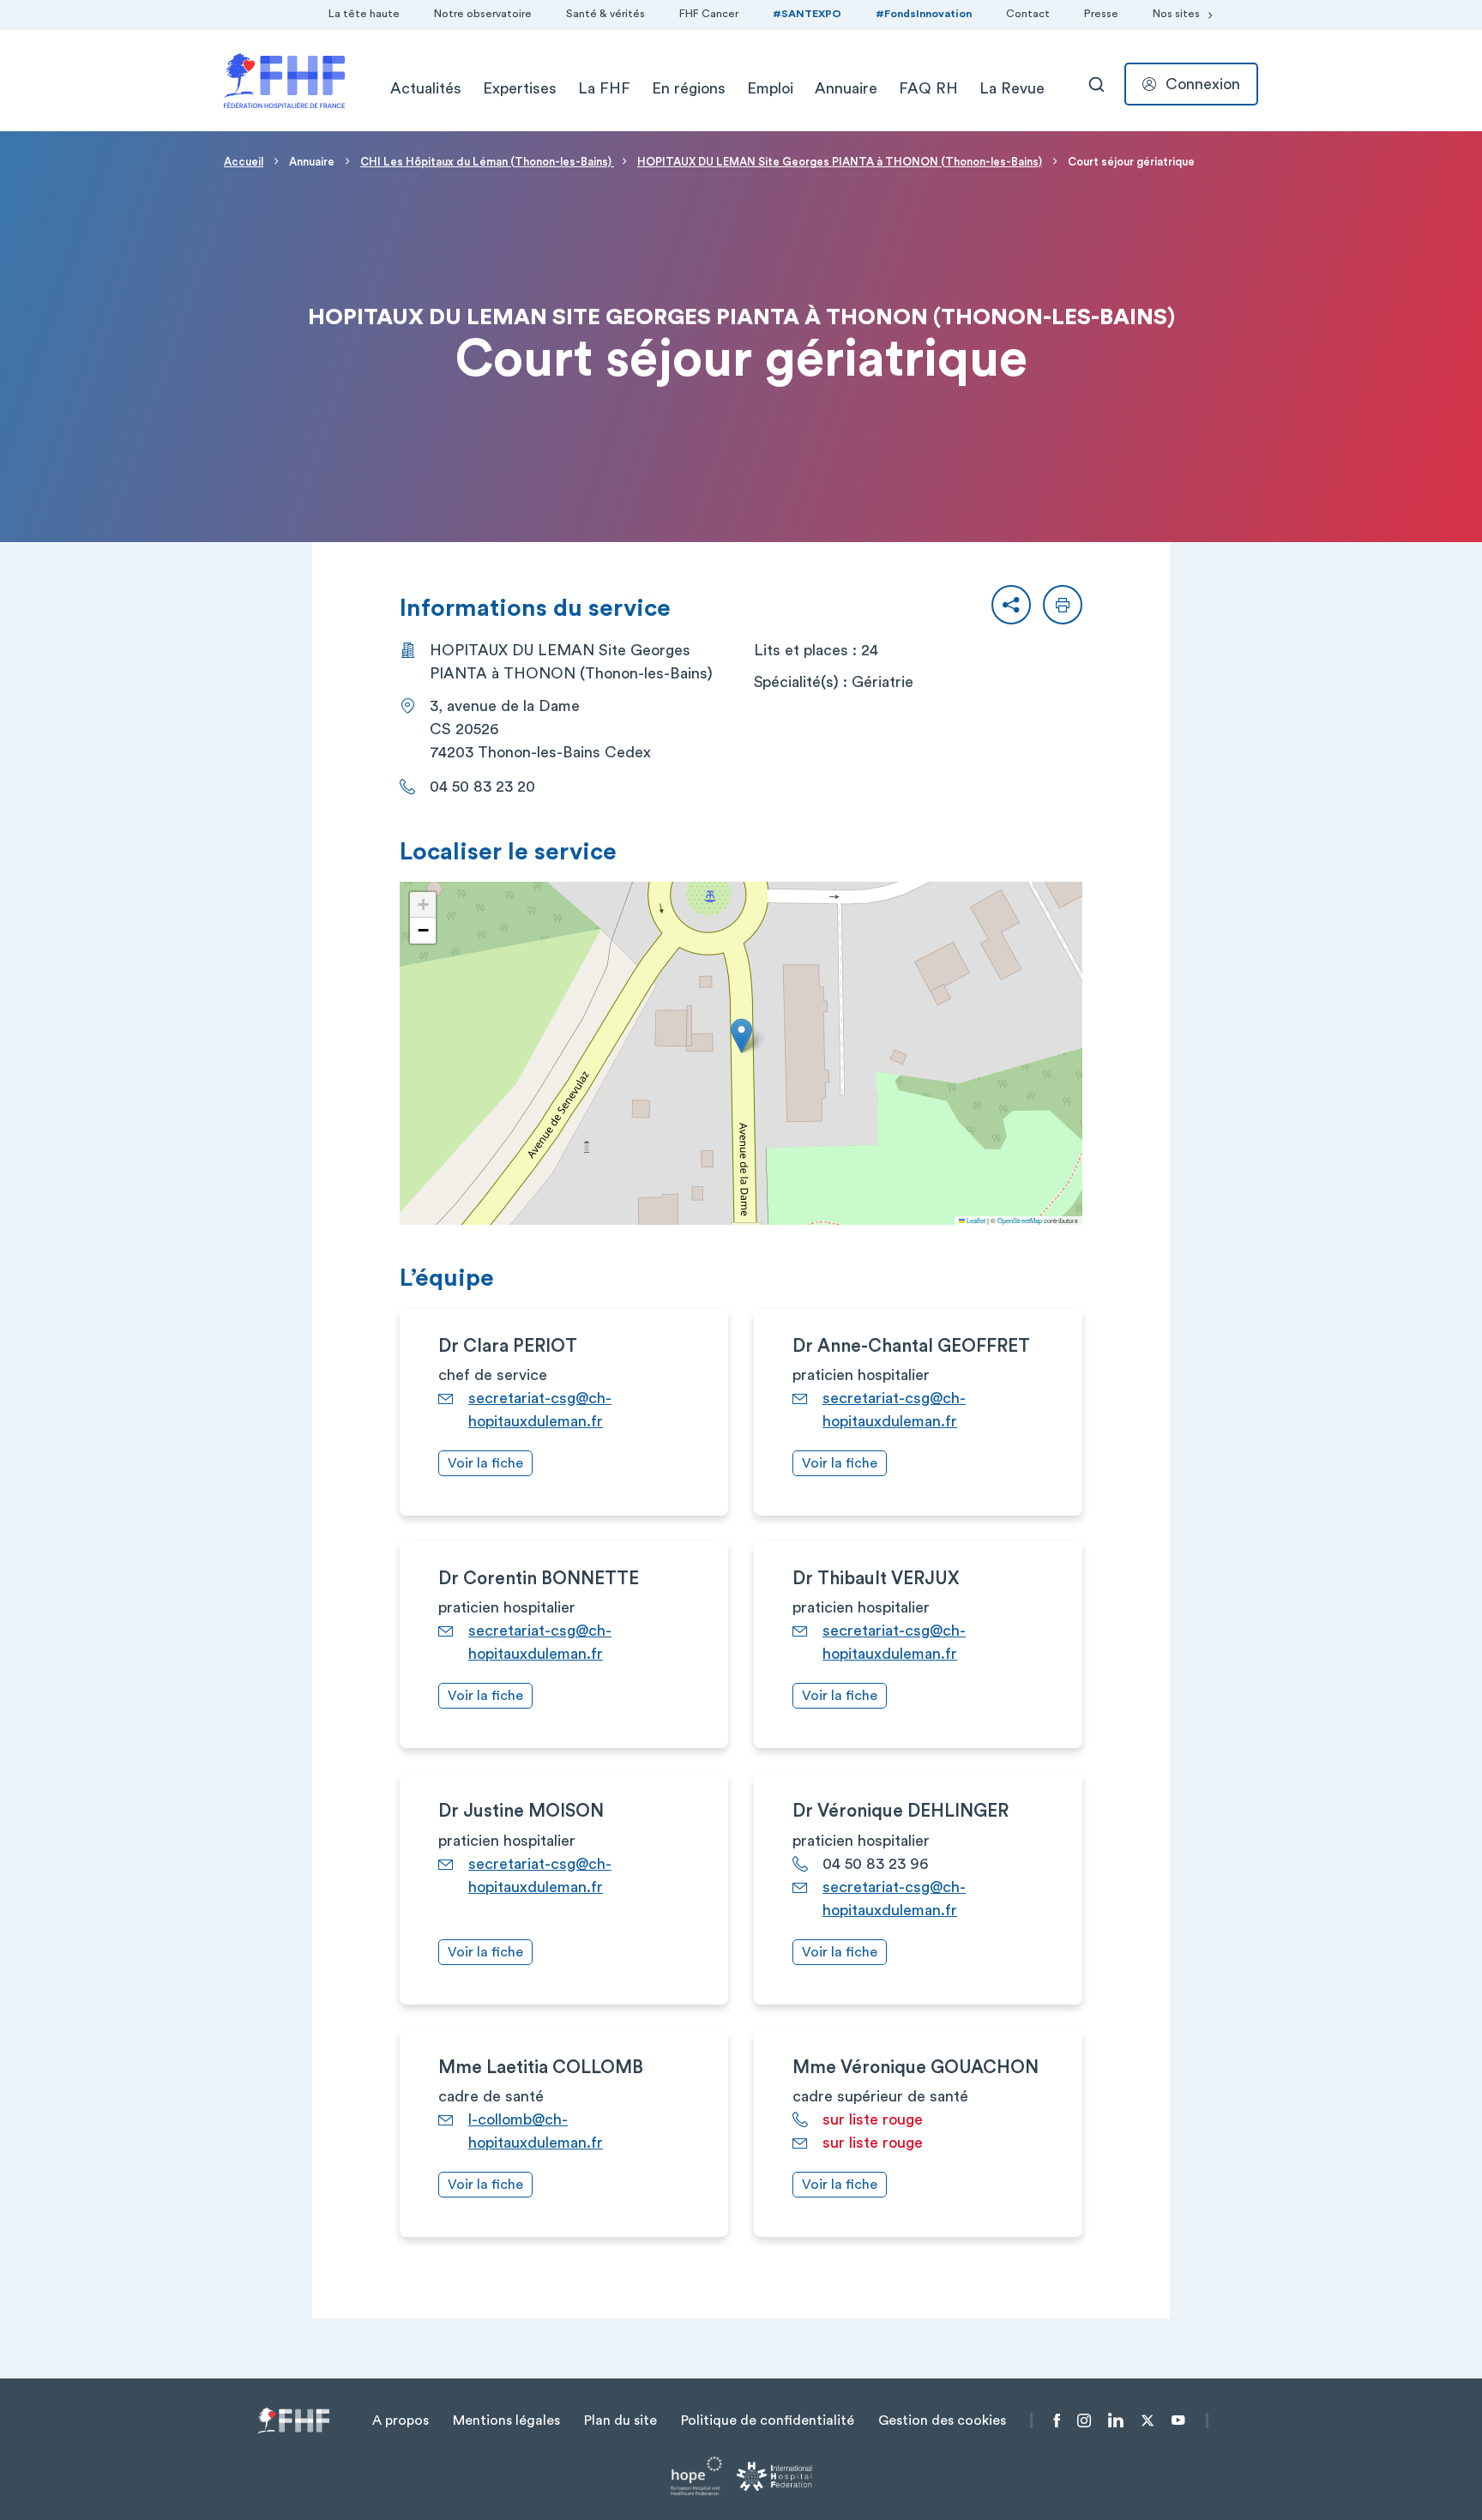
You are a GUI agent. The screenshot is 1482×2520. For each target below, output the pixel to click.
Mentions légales (506, 2421)
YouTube (1178, 2421)
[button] (1011, 605)
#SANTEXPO (807, 14)
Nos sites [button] (1176, 14)
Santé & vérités (605, 14)
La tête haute (364, 14)
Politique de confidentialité (768, 2421)
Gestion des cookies (942, 2421)
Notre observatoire (483, 14)
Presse (1101, 14)
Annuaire (846, 88)
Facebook (1057, 2421)
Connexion (1203, 84)
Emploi (770, 88)
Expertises (520, 88)
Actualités (426, 88)
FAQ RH (928, 88)
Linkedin (1116, 2421)
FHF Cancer (709, 14)
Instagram (1084, 2421)
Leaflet (975, 1220)
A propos (401, 2421)
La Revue (1012, 88)
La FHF (604, 88)
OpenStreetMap (1020, 1220)
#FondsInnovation (924, 14)
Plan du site (621, 2421)
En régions (689, 88)
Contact (1028, 14)
